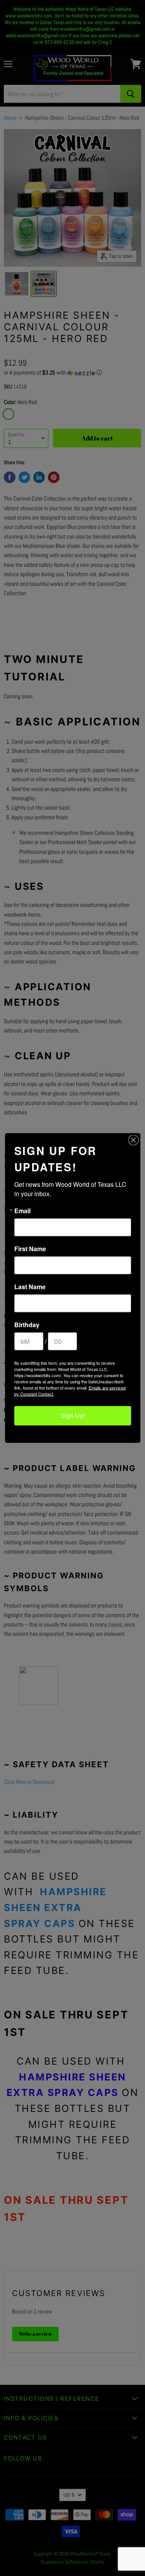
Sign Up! (73, 1416)
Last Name (30, 1287)
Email (22, 1211)
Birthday (27, 1325)
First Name (30, 1249)
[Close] (133, 1140)
